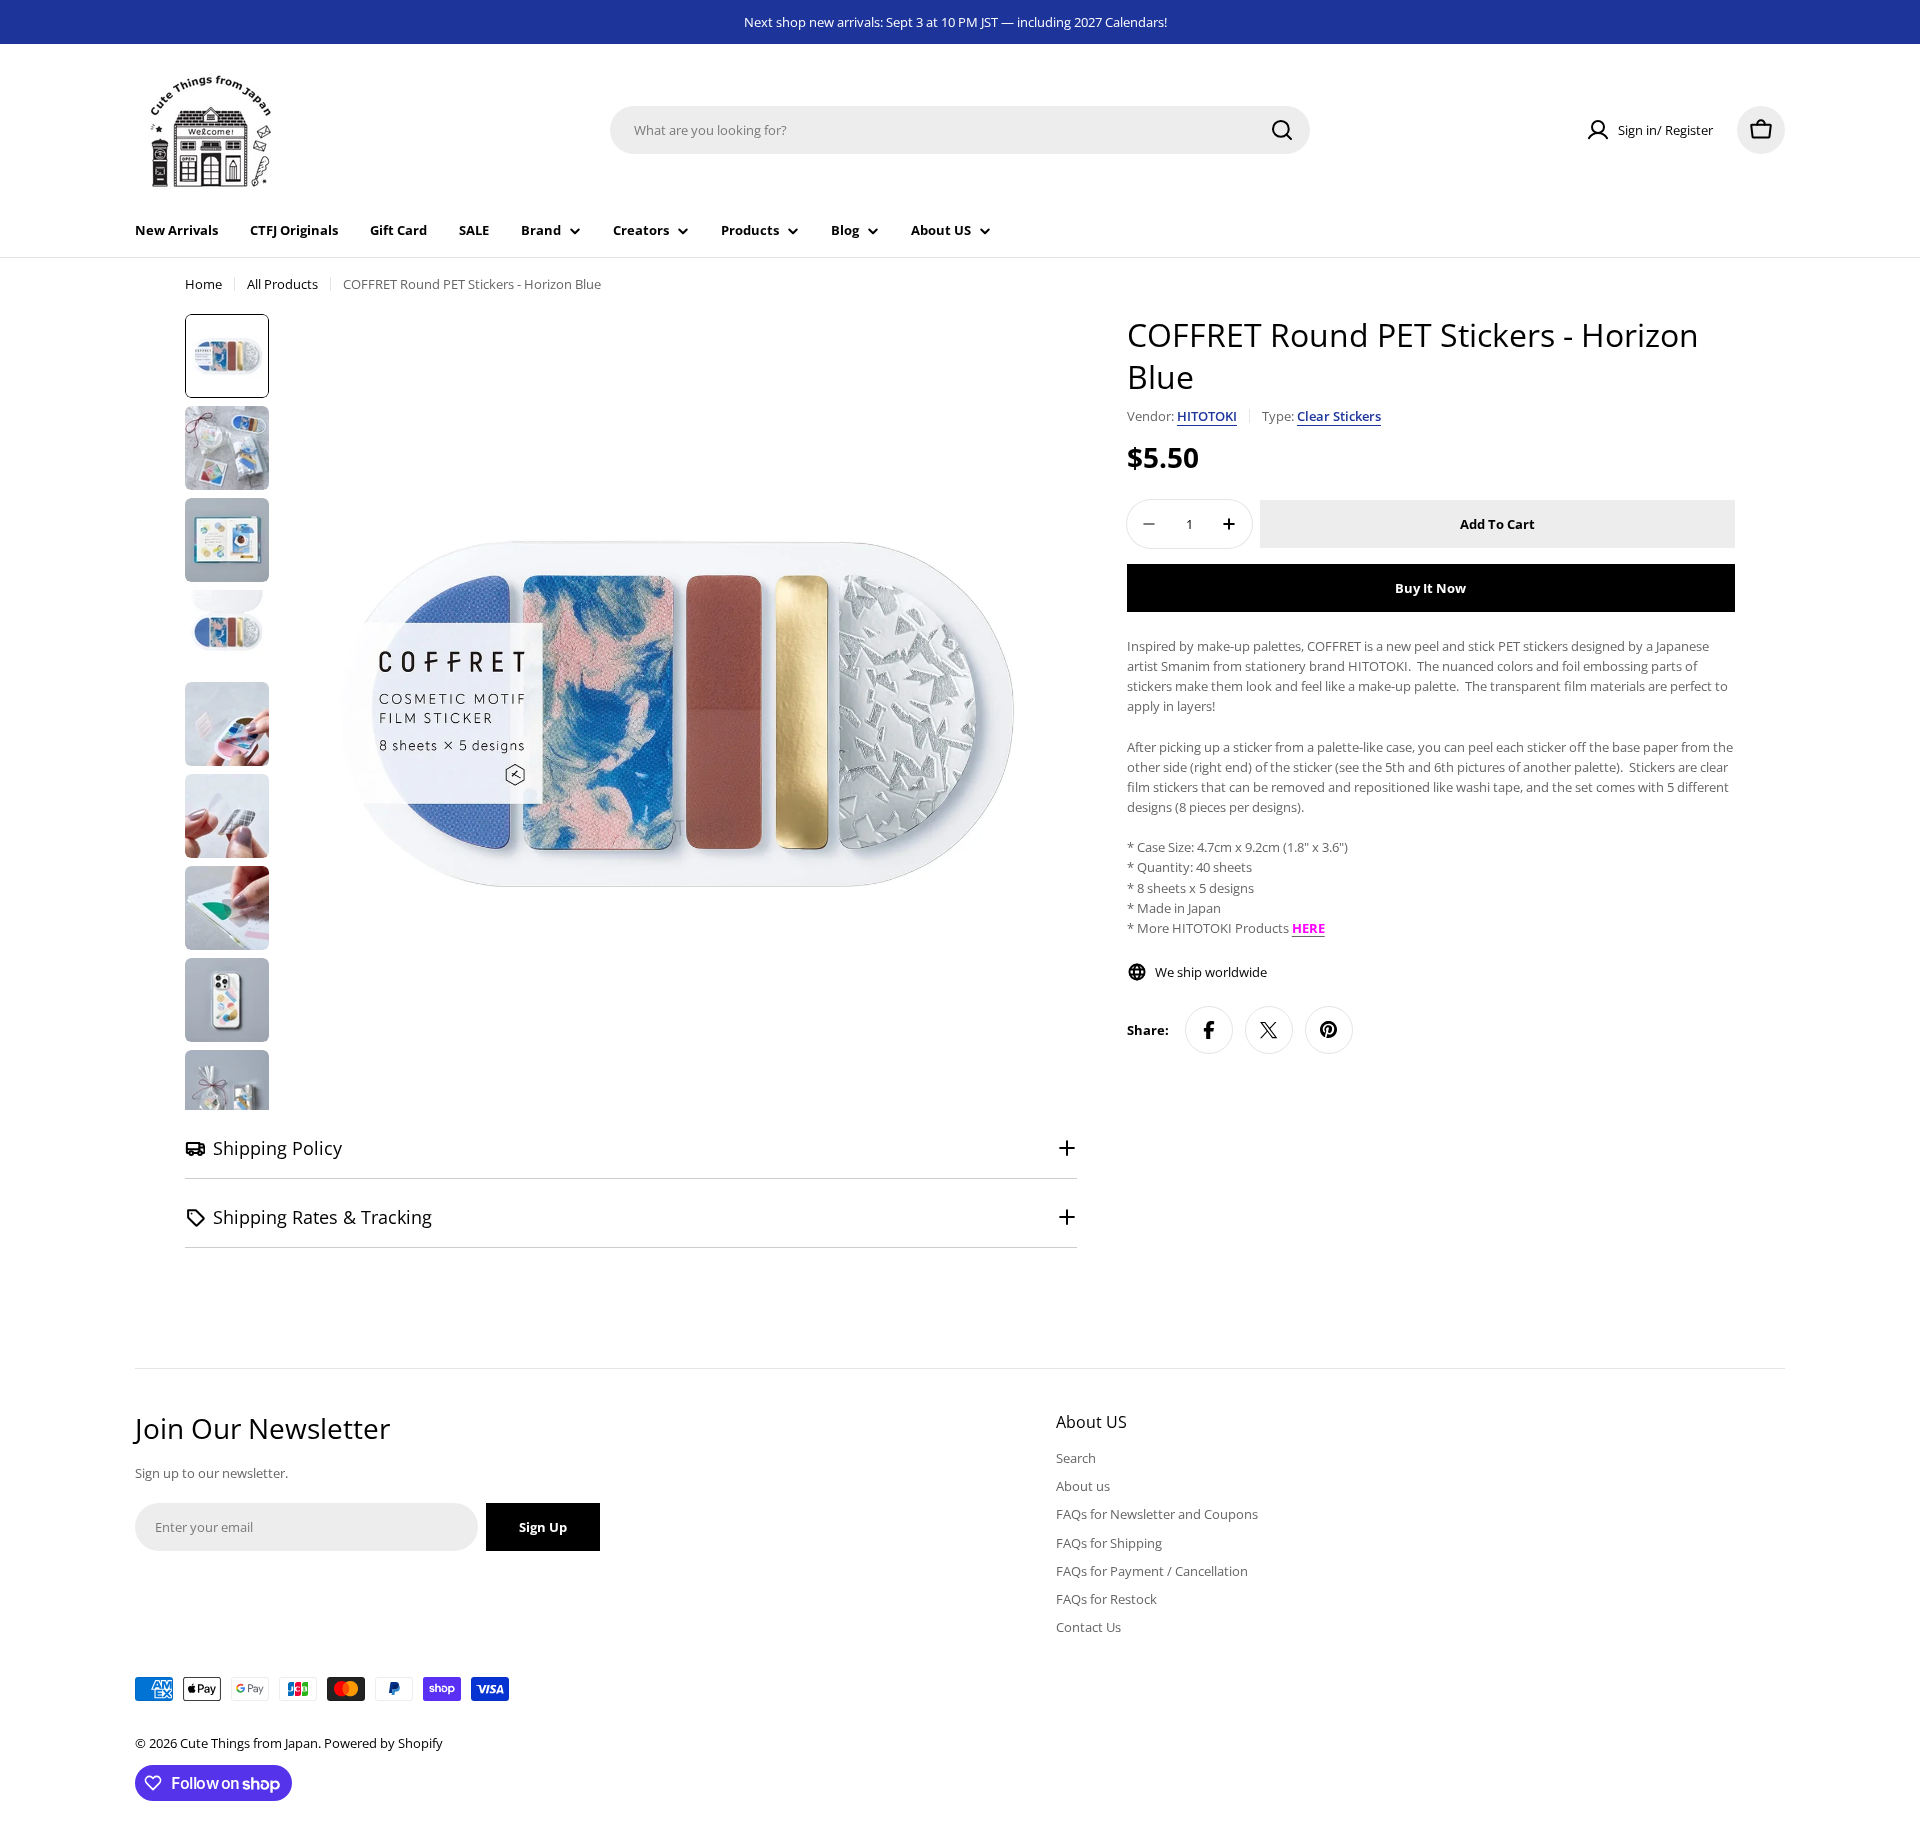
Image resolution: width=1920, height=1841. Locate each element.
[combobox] (960, 130)
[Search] (1282, 130)
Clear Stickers (1339, 416)
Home (203, 284)
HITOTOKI (1207, 416)
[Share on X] (1269, 1030)
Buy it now (1430, 588)
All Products (282, 284)
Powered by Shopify (383, 1743)
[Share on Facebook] (1209, 1030)
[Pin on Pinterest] (1329, 1030)
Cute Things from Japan (249, 1743)
